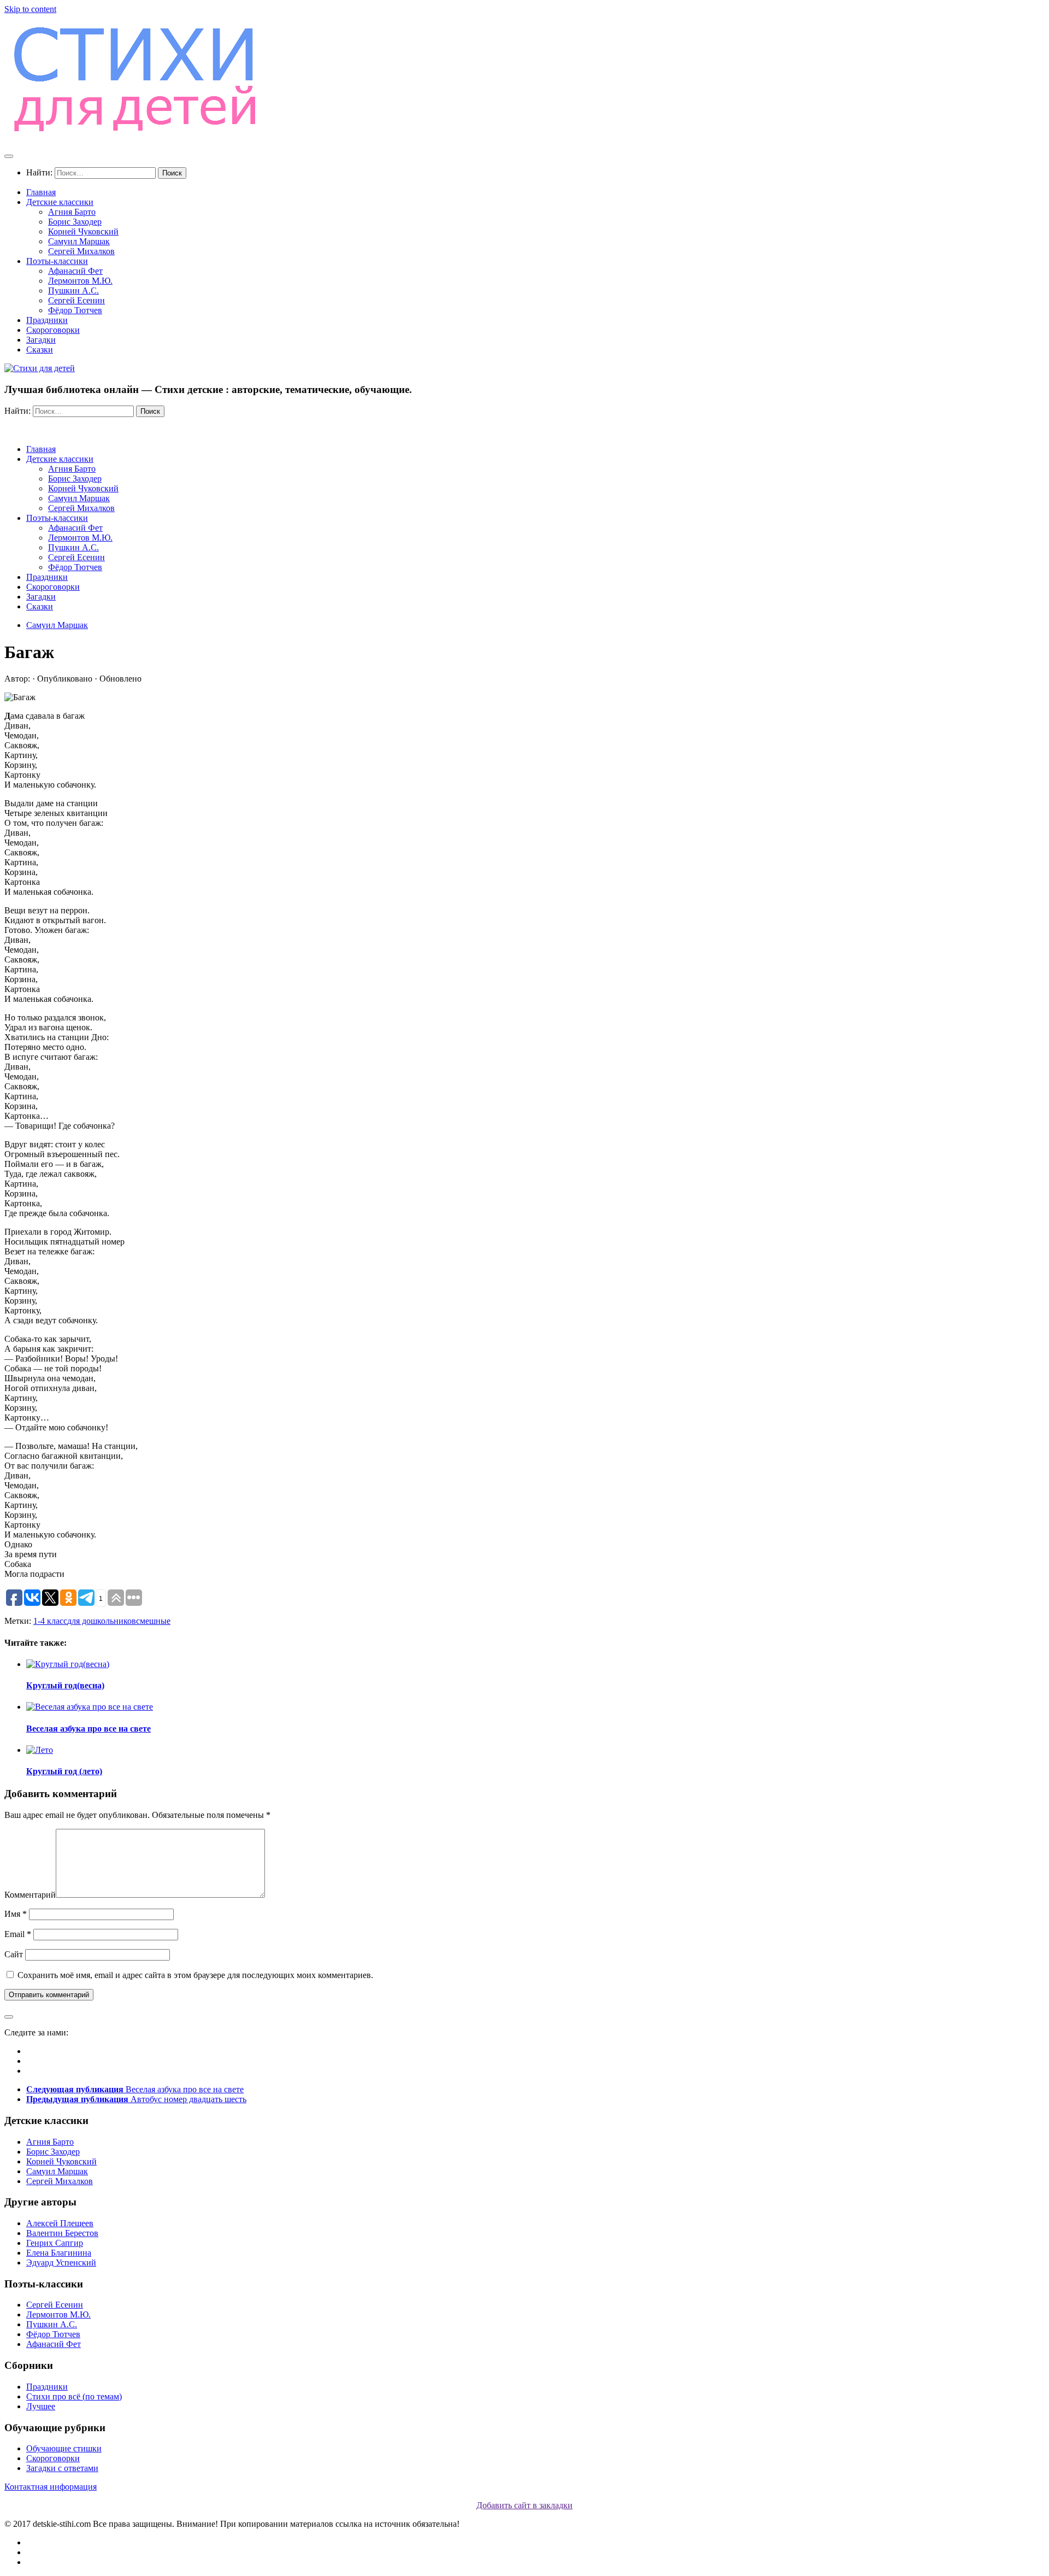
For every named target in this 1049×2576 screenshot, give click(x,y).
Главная (41, 192)
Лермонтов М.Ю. (80, 281)
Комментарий (30, 1895)
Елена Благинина (59, 2253)
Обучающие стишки (64, 2448)
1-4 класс (50, 1621)
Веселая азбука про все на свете (89, 1729)
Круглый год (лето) (64, 1771)
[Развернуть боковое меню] (9, 2017)
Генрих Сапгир (55, 2243)
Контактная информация (51, 2487)
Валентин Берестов (62, 2233)
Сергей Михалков (81, 251)
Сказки (40, 350)
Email (18, 1934)
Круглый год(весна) (65, 1685)
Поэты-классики (57, 261)
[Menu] (9, 156)
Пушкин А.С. (73, 291)
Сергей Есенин (76, 300)
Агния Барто (72, 212)
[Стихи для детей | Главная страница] (137, 135)
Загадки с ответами (62, 2468)
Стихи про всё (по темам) (74, 2396)
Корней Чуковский (83, 231)
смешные (153, 1621)
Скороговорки (53, 330)
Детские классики (60, 202)
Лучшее (41, 2406)
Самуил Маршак (79, 241)
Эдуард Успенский (61, 2263)
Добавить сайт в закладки (524, 2505)
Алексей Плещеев (60, 2223)
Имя (16, 1914)
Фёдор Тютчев (75, 310)
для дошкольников (102, 1621)
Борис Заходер (75, 222)
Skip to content (30, 9)
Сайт (14, 1954)
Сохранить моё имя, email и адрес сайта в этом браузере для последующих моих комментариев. (195, 1975)
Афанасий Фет (75, 271)
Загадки (41, 340)
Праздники (47, 320)
